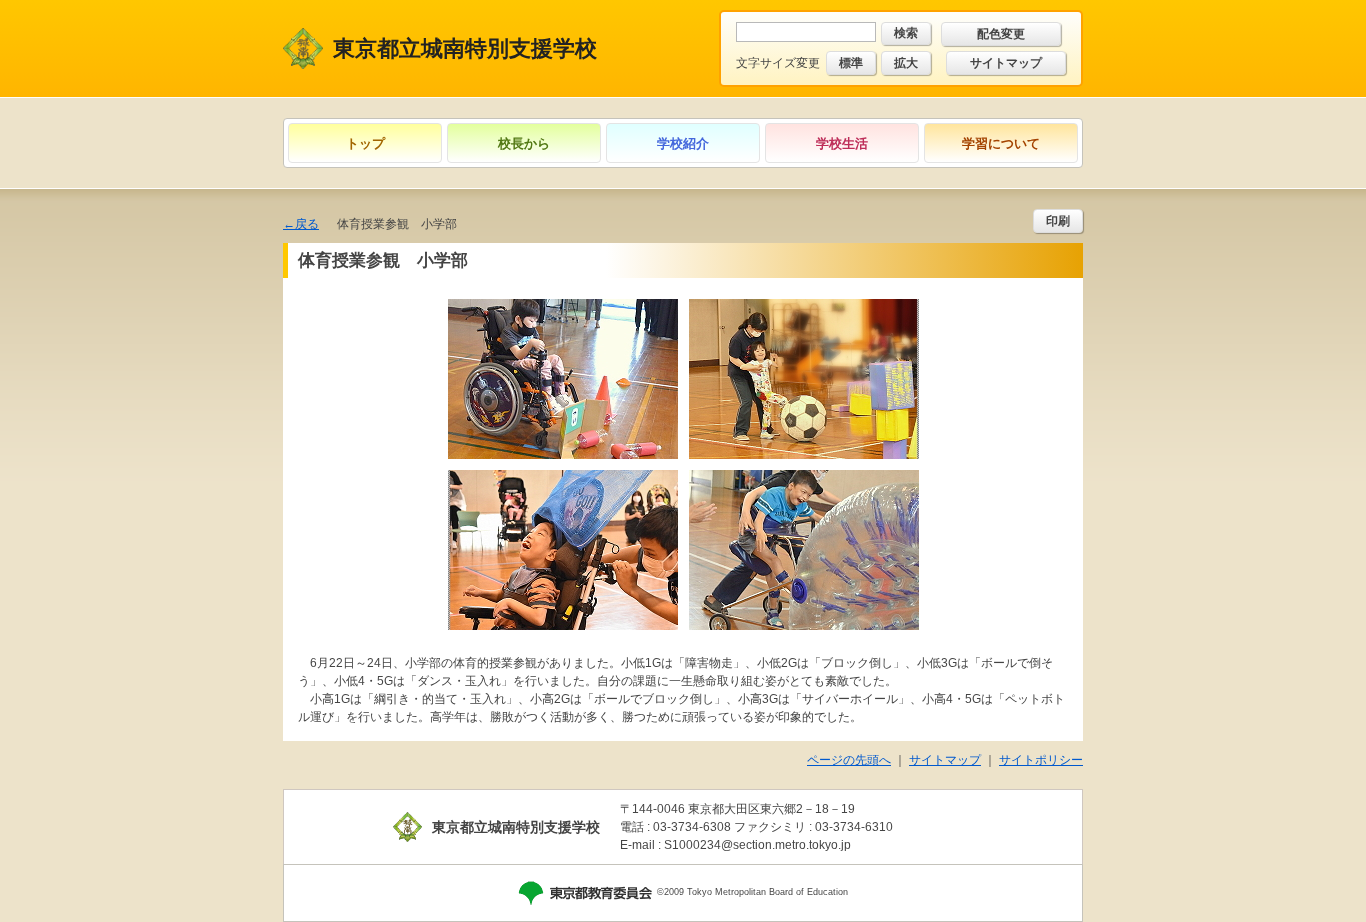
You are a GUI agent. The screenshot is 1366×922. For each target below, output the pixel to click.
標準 (851, 63)
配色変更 (1001, 34)
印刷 (1058, 221)
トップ (365, 143)
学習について (1001, 143)
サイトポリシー (1041, 760)
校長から (524, 143)
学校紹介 (683, 143)
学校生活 (842, 143)
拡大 (906, 63)
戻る (307, 224)
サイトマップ (1006, 63)
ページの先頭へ (849, 760)
